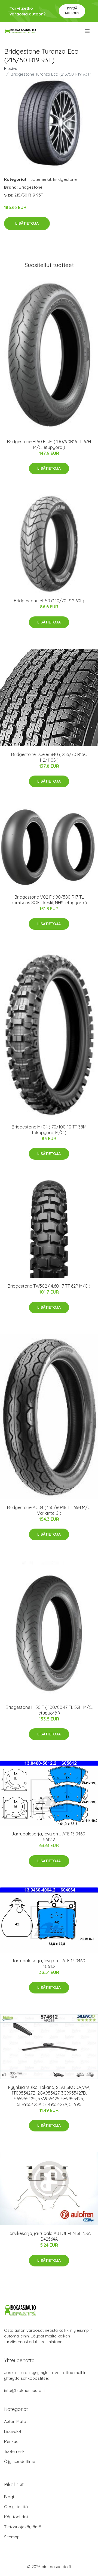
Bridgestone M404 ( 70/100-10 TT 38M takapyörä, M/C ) (49, 1130)
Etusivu (11, 68)
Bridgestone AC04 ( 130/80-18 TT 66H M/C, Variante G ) (49, 1510)
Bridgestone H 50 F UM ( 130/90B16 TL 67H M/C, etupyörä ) (49, 444)
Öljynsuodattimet (20, 2461)
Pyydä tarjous (72, 11)
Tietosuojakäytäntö (23, 2527)
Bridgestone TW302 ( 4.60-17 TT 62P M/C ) (49, 1286)
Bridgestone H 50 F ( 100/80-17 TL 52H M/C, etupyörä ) (49, 1710)
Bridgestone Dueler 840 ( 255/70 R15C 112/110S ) (49, 757)
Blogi (9, 2497)
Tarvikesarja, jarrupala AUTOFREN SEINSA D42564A (49, 2236)
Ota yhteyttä (16, 2507)
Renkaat (12, 2441)
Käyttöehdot (16, 2517)
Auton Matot (16, 2421)
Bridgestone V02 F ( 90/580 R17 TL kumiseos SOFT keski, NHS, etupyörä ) (49, 900)
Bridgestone (65, 179)
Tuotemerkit (40, 179)
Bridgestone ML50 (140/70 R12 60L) (49, 601)
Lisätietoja (27, 223)
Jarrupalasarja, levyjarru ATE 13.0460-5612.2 (49, 1837)
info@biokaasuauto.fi (24, 2390)
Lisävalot (13, 2431)
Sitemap (12, 2537)
